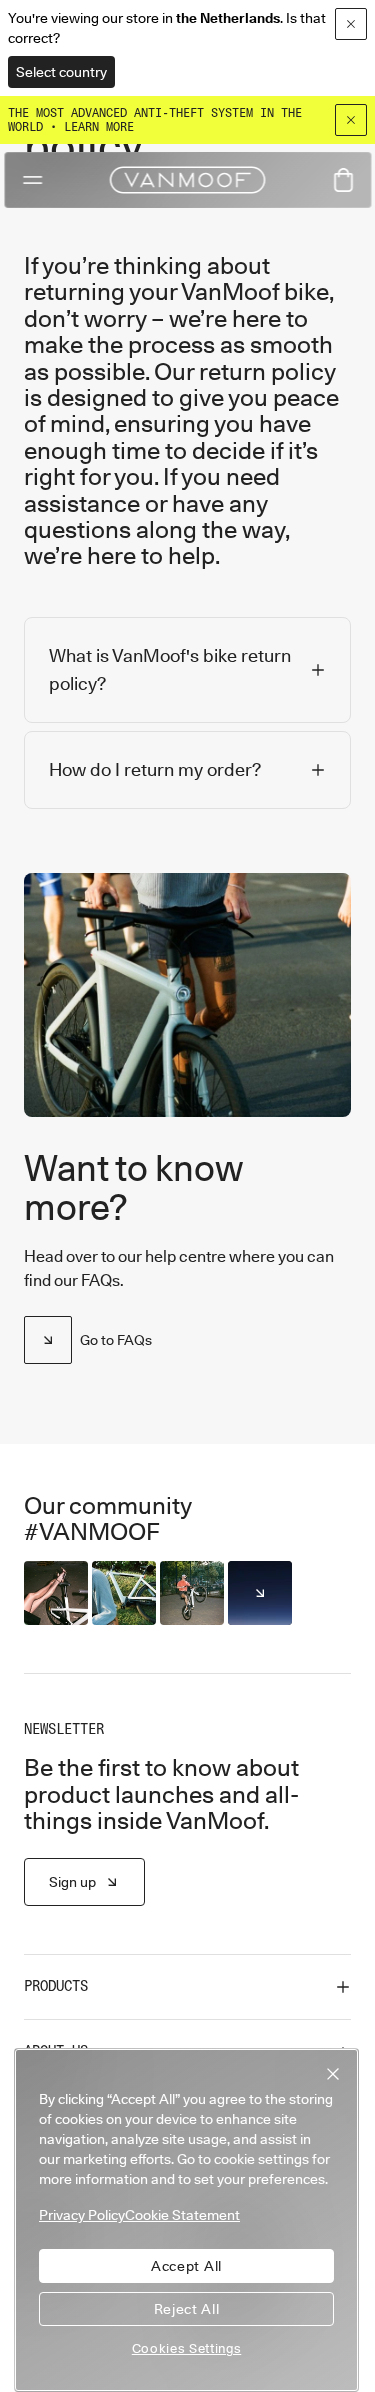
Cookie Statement (182, 2215)
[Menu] (32, 180)
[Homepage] (188, 180)
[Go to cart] (343, 180)
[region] (186, 2220)
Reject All (187, 2309)
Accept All (186, 2266)
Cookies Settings (187, 2348)
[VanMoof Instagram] (260, 1593)
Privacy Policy (82, 2215)
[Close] (351, 120)
